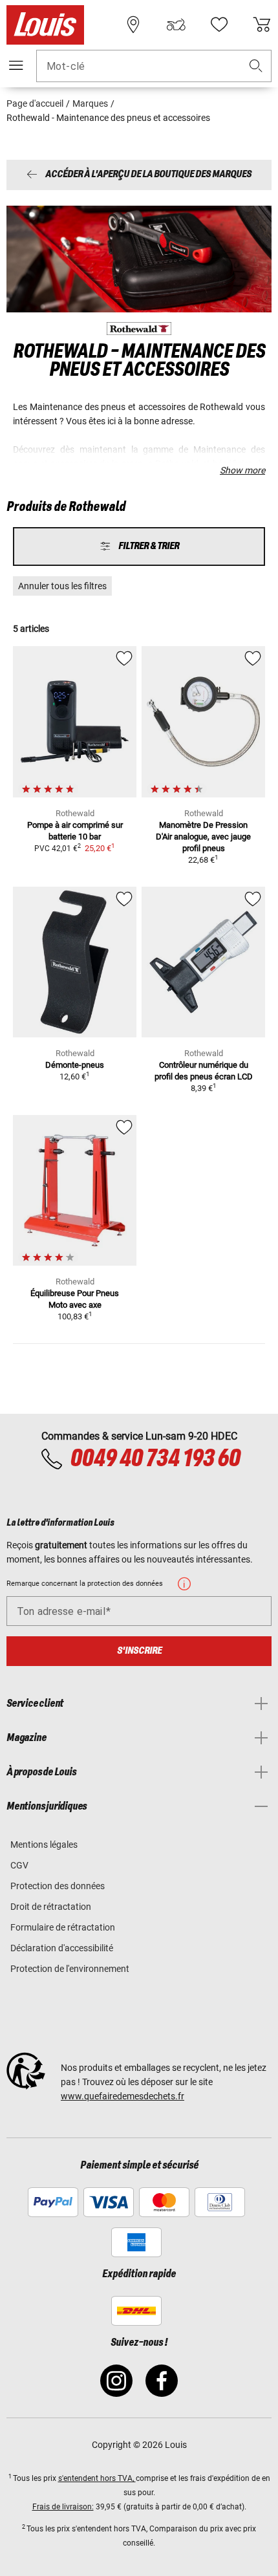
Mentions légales (44, 1845)
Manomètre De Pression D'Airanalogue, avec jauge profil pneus (203, 837)
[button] (256, 66)
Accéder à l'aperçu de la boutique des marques (148, 175)
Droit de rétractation (51, 1907)
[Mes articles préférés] (219, 25)
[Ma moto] (176, 25)
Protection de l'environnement (70, 1969)
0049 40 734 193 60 (155, 1459)
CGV (19, 1865)
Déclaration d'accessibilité (62, 1948)
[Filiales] (133, 25)
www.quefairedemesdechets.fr (123, 2096)
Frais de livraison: (63, 2507)
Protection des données (58, 1886)
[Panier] (262, 25)
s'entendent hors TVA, (97, 2478)
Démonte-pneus (75, 1065)
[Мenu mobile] (16, 65)
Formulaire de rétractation (63, 1927)
